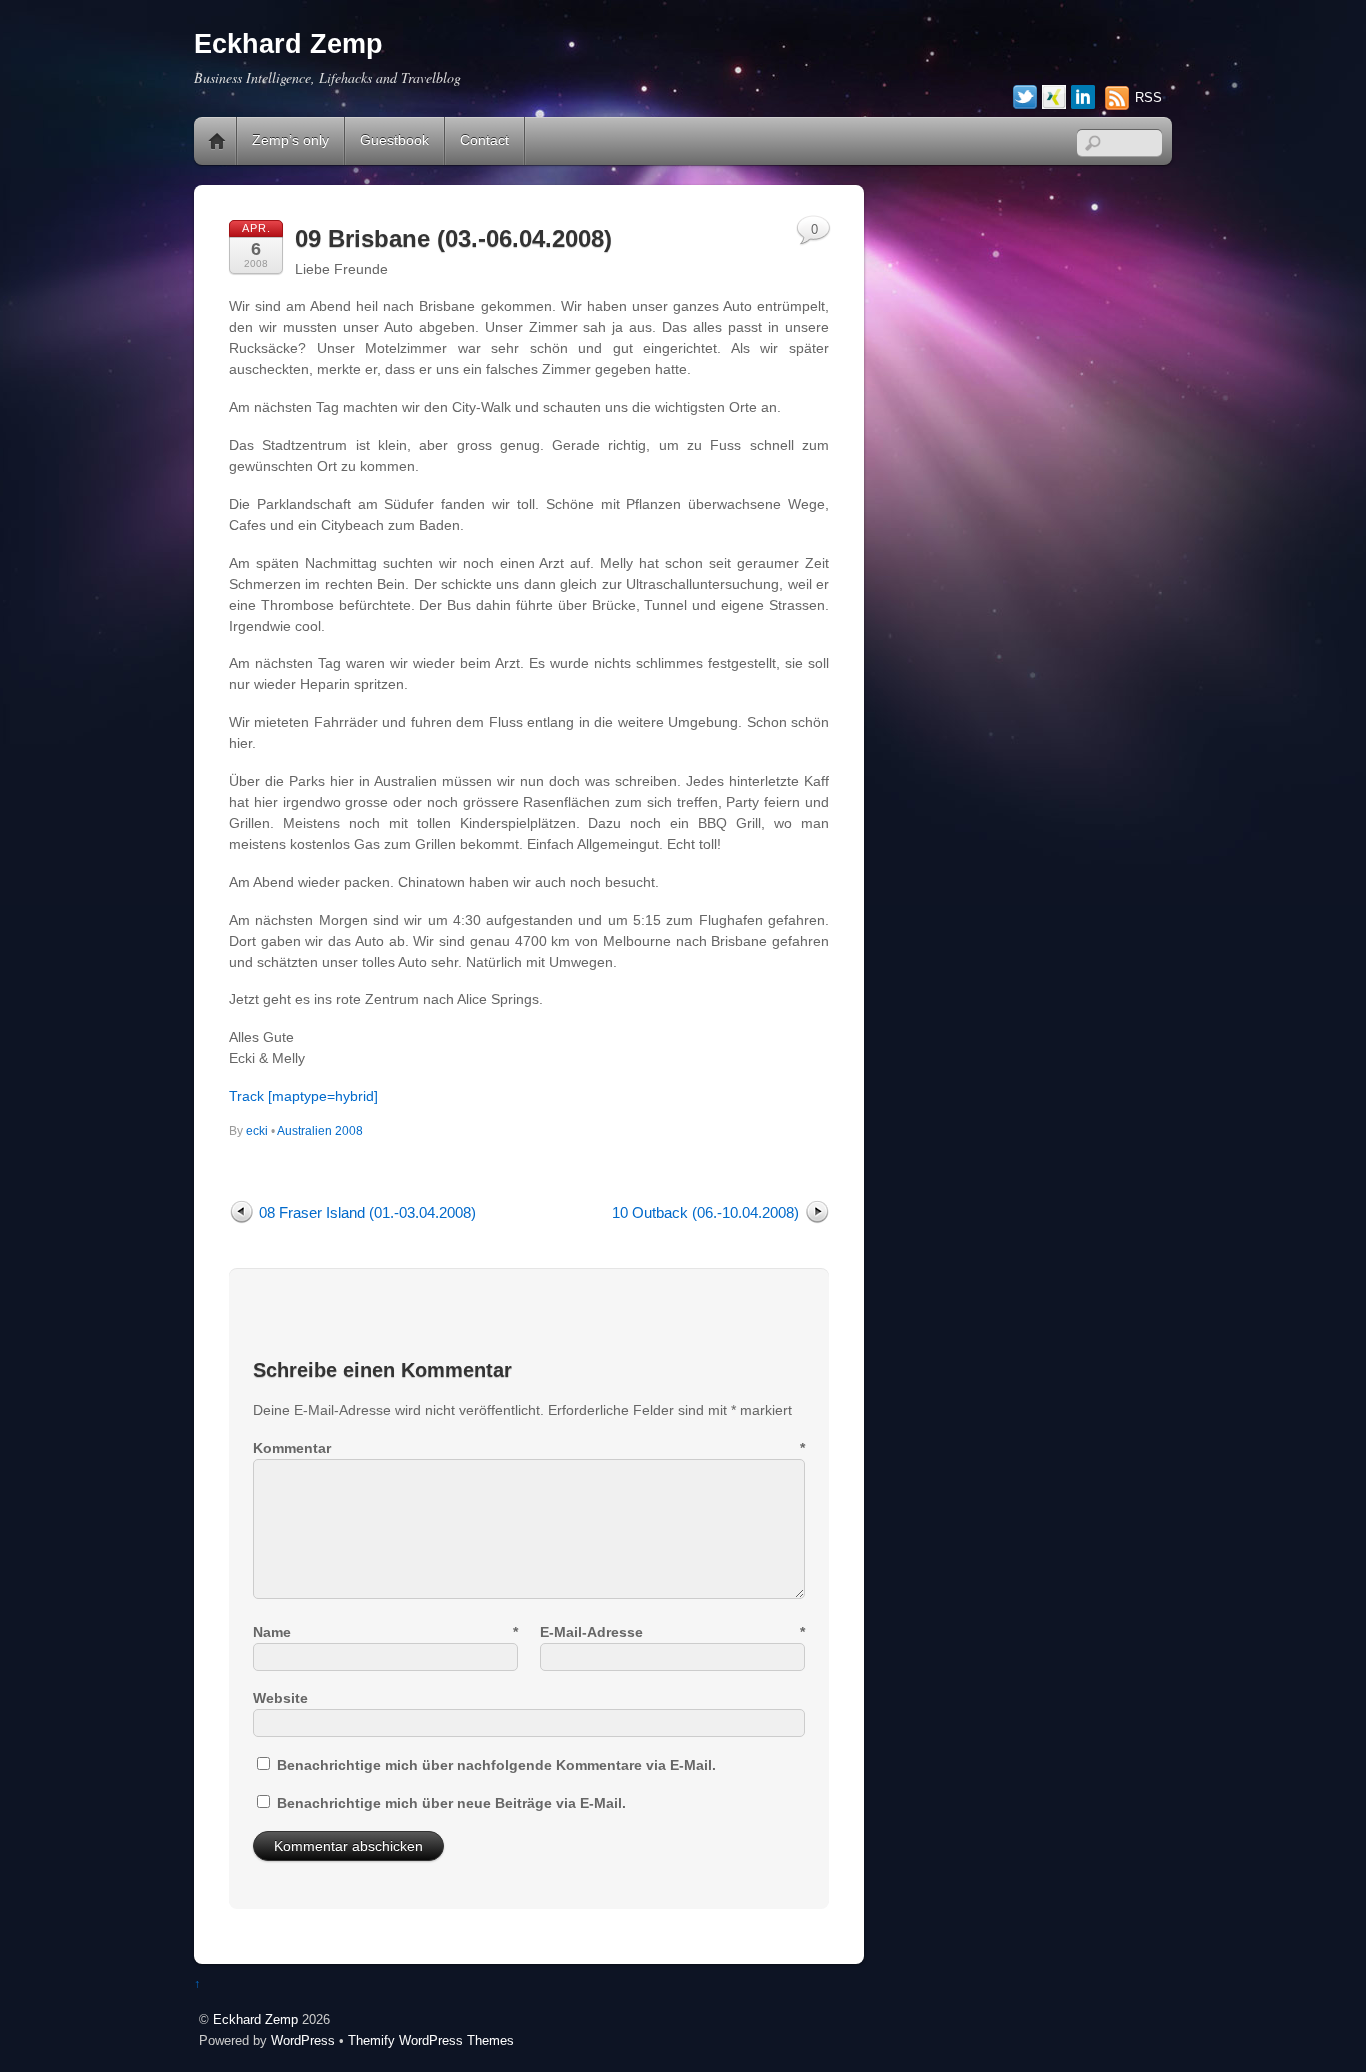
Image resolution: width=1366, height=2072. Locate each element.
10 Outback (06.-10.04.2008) (705, 1212)
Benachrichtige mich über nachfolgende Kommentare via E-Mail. (496, 1765)
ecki (257, 1131)
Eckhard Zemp (255, 2020)
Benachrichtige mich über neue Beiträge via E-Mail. (451, 1803)
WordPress (303, 2041)
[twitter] (1025, 98)
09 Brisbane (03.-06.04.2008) (453, 238)
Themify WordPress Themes (431, 2041)
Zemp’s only (290, 140)
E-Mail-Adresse (672, 1632)
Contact (484, 140)
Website (280, 1698)
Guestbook (394, 140)
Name (385, 1632)
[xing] (1054, 98)
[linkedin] (1083, 98)
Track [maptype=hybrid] (303, 1096)
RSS (1148, 97)
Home (217, 141)
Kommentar (529, 1448)
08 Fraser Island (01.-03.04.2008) (367, 1212)
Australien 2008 (320, 1131)
